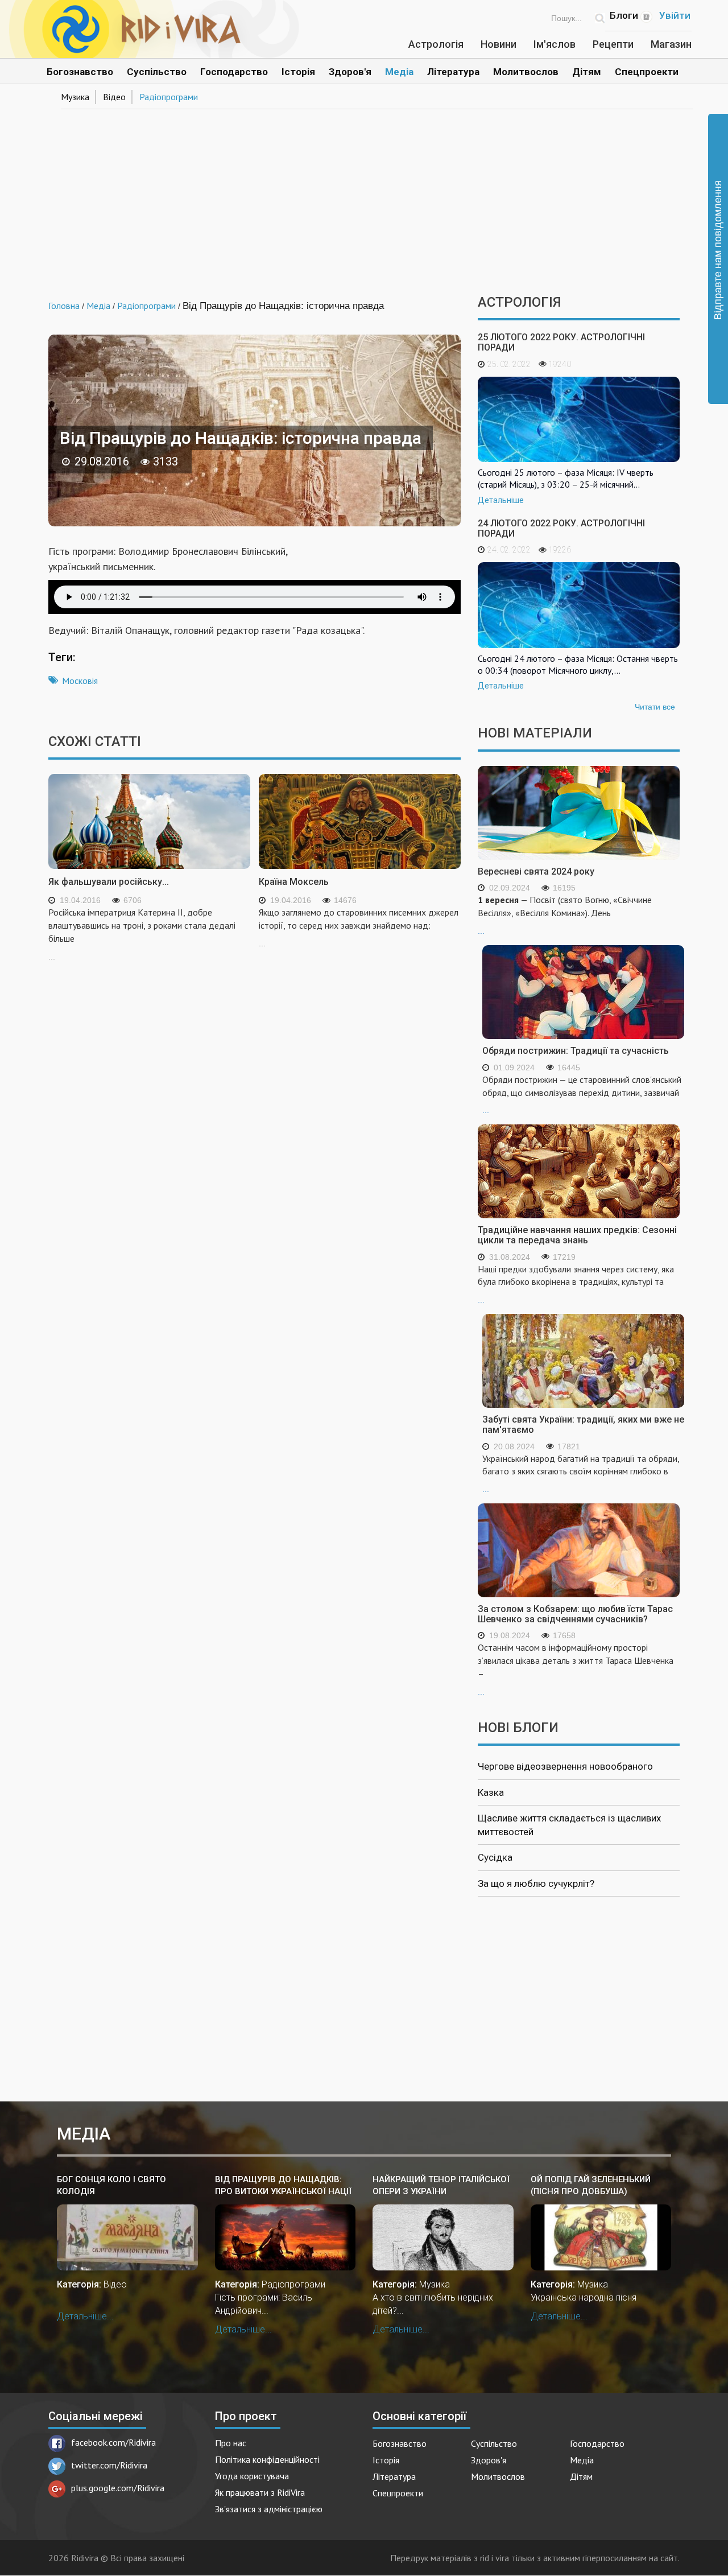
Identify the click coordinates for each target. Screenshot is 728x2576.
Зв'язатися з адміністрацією (269, 2509)
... (565, 915)
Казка (491, 1792)
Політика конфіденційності (267, 2459)
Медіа (399, 72)
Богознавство (80, 72)
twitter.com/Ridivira (109, 2465)
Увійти (675, 15)
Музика (75, 97)
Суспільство (157, 72)
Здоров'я (350, 72)
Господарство (234, 72)
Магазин (671, 44)
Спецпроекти (647, 72)
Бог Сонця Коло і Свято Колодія (111, 2185)
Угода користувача (252, 2476)
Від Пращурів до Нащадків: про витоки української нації (283, 2185)
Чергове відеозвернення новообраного (565, 1766)
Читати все (655, 707)
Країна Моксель (294, 882)
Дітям (587, 72)
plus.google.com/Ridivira (118, 2488)
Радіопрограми (169, 97)
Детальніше (501, 500)
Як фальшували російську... (109, 882)
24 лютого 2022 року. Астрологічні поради (561, 528)
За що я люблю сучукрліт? (536, 1883)
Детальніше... (85, 2316)
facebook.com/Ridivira (113, 2442)
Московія (80, 681)
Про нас (231, 2443)
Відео (114, 97)
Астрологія (436, 44)
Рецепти (613, 44)
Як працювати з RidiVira (260, 2492)
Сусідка (495, 1857)
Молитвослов (526, 72)
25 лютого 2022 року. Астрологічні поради (561, 342)
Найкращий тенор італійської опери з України (441, 2185)
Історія (298, 72)
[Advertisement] (364, 198)
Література (453, 72)
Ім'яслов (555, 44)
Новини (499, 44)
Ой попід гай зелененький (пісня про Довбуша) (591, 2185)
